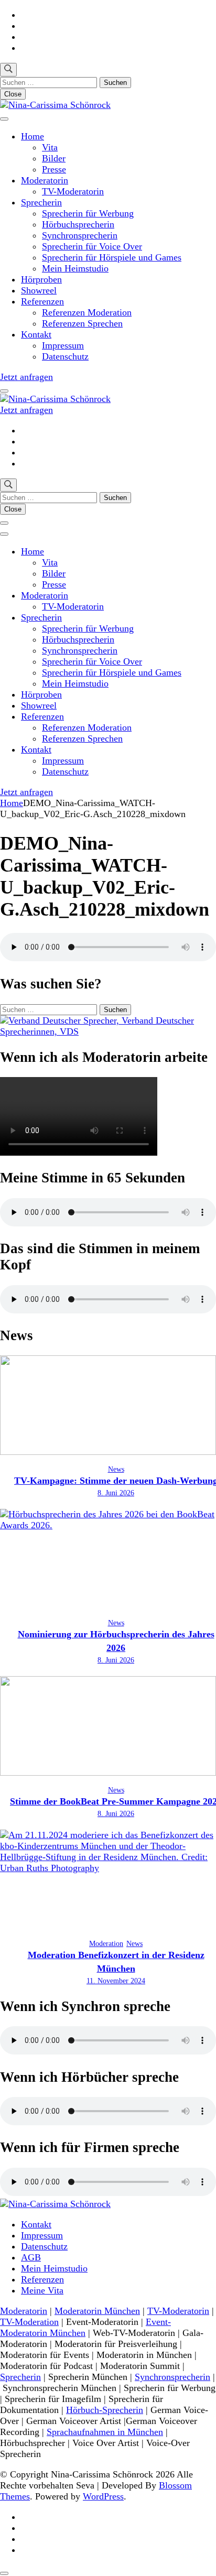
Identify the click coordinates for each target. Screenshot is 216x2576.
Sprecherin (41, 202)
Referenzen (42, 301)
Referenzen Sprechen (82, 323)
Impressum (63, 345)
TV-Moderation (29, 2322)
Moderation (106, 1944)
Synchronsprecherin (80, 235)
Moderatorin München (97, 2311)
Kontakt (36, 334)
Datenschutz (65, 356)
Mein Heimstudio (75, 268)
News (116, 1469)
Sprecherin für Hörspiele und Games (112, 257)
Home (33, 136)
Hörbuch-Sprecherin (105, 2410)
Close (13, 94)
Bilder (54, 158)
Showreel (39, 290)
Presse (54, 169)
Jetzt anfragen (26, 377)
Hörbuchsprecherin (78, 224)
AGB (31, 2257)
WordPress (103, 2496)
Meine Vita (42, 2290)
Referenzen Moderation (87, 312)
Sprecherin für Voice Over (92, 246)
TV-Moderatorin (73, 191)
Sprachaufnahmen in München (105, 2432)
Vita (50, 147)
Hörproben (41, 279)
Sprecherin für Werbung (88, 213)
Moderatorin (45, 180)
